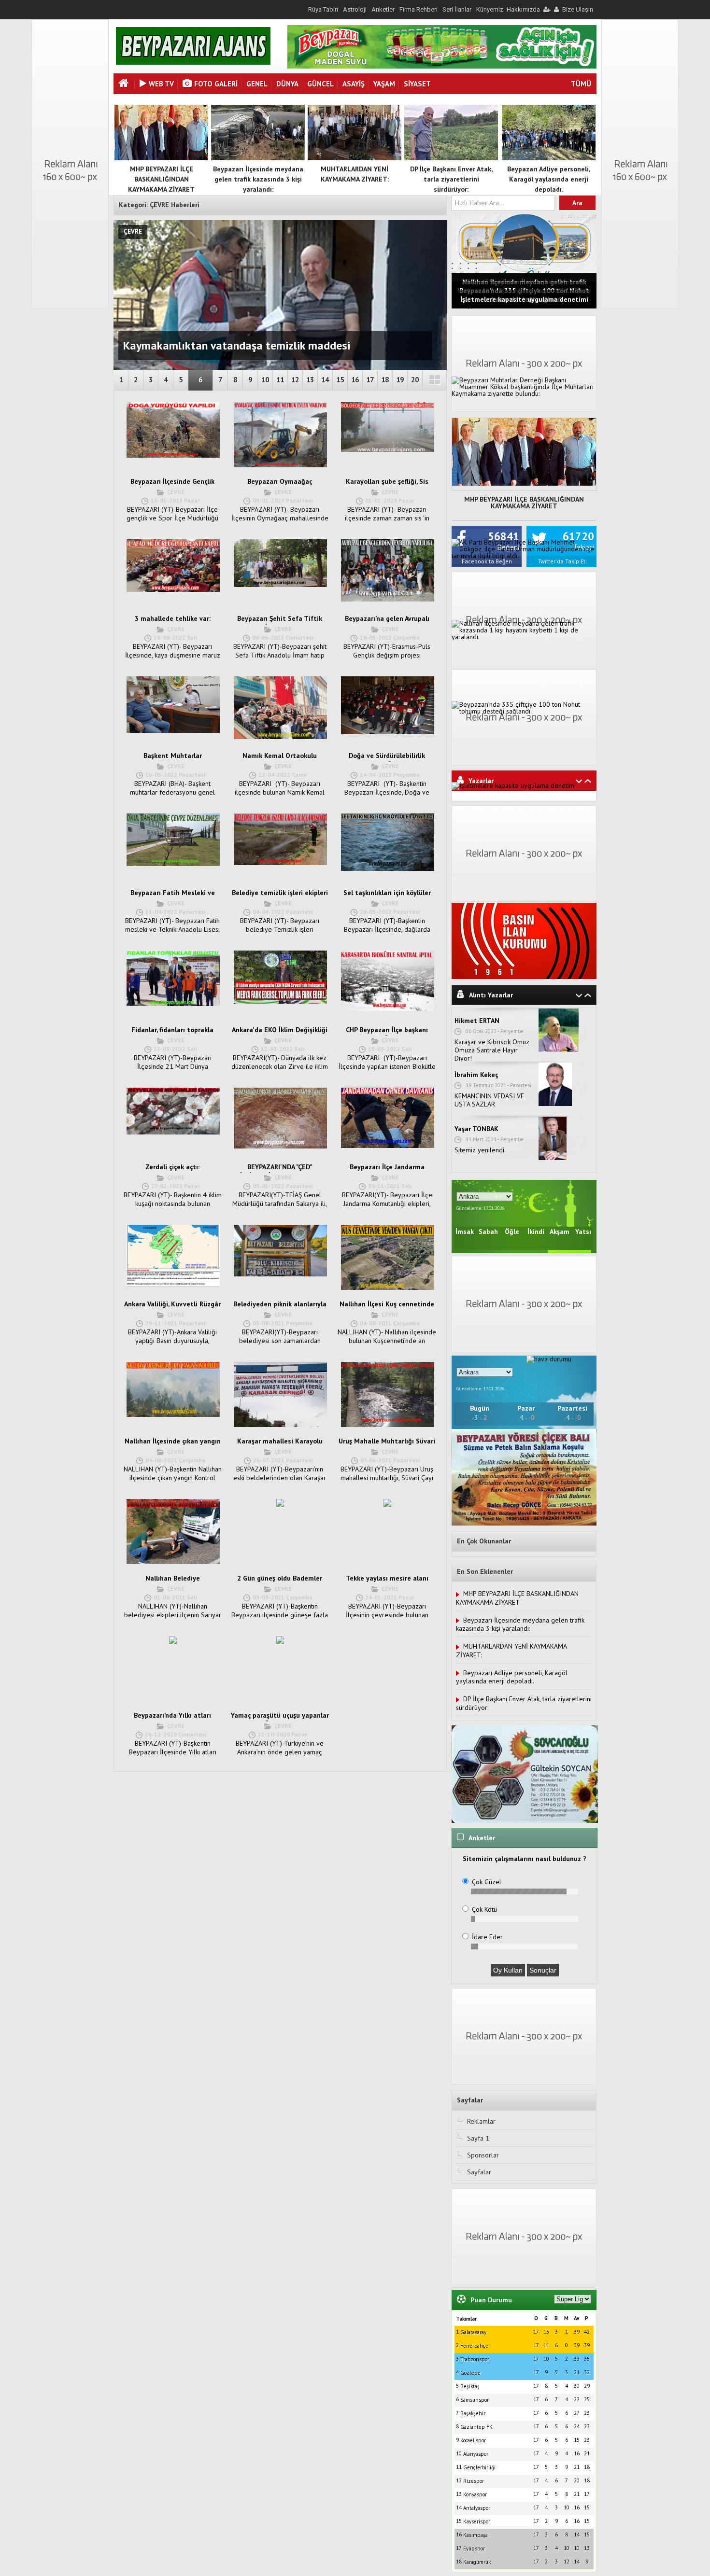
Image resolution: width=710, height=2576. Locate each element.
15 (340, 380)
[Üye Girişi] (546, 9)
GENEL (257, 84)
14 (325, 380)
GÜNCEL (320, 84)
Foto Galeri (216, 84)
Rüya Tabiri (323, 9)
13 (310, 380)
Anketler (383, 9)
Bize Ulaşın (578, 9)
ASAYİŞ (354, 84)
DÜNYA (287, 84)
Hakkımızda (523, 9)
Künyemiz (490, 9)
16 (355, 380)
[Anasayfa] (125, 84)
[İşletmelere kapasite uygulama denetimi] (514, 785)
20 (415, 380)
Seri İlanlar (457, 9)
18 (385, 380)
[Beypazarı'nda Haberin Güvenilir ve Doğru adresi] (193, 62)
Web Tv (161, 84)
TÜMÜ (581, 84)
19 (400, 380)
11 (280, 380)
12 (295, 380)
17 (370, 380)
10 (265, 380)
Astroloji (355, 9)
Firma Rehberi (419, 9)
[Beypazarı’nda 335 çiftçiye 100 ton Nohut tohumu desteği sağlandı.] (524, 711)
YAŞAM (384, 84)
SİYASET (417, 84)
